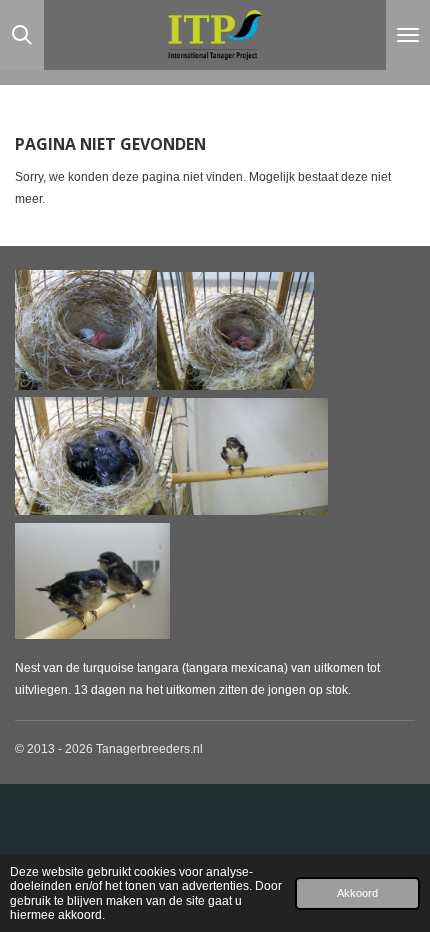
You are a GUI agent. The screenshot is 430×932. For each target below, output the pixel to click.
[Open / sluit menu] (408, 35)
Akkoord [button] (357, 893)
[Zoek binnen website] (22, 35)
